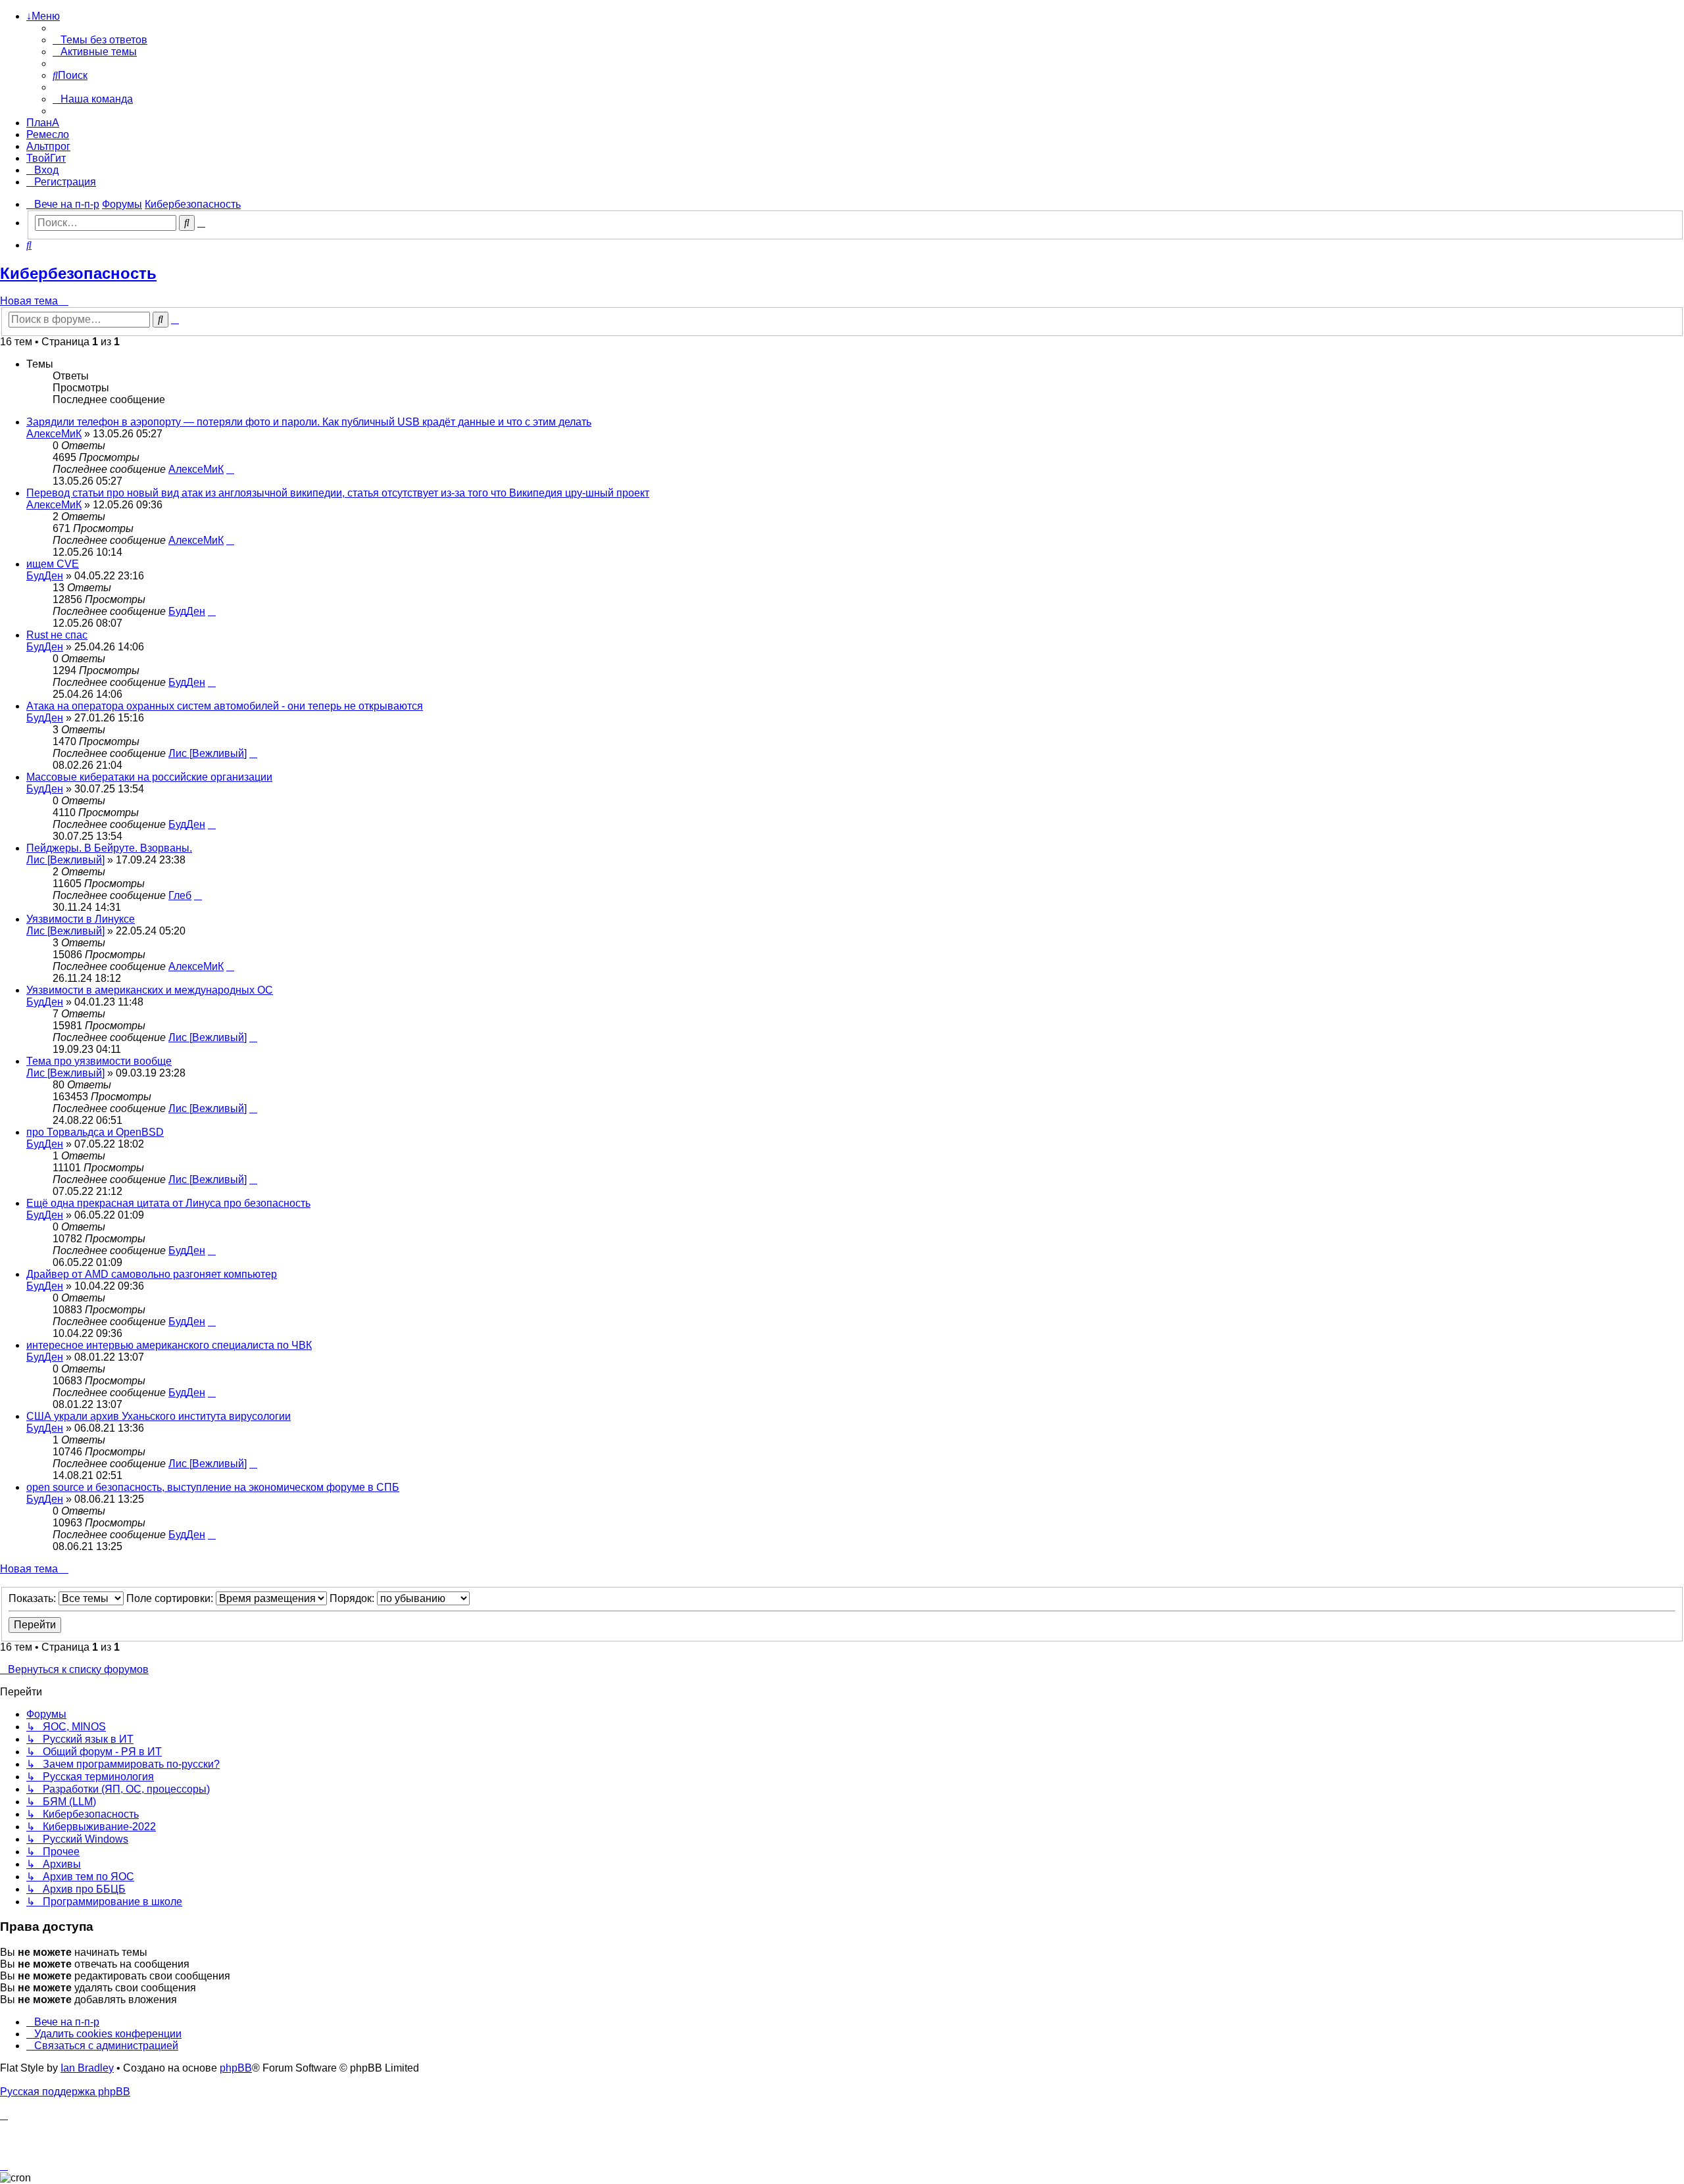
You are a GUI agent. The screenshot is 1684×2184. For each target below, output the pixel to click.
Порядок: (353, 1598)
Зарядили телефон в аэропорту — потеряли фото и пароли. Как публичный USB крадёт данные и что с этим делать (309, 422)
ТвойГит (46, 158)
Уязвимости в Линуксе (81, 919)
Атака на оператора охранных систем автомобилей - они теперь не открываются (225, 706)
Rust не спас (57, 635)
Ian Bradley (87, 2068)
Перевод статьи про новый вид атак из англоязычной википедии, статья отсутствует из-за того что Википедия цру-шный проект (338, 493)
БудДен (45, 576)
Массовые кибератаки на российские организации (149, 777)
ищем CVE (53, 564)
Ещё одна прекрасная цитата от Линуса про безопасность (168, 1203)
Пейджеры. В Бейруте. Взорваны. (109, 848)
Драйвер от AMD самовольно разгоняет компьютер (152, 1274)
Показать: (34, 1598)
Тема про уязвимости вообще (99, 1061)
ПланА (43, 123)
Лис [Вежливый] (208, 753)
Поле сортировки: (171, 1598)
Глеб (180, 895)
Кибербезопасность (78, 273)
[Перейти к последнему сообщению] (230, 469)
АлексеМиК (54, 434)
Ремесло (48, 134)
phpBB (236, 2068)
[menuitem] (100, 40)
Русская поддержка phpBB (65, 2092)
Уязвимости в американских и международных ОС (150, 990)
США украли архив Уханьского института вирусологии (159, 1416)
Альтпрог (48, 146)
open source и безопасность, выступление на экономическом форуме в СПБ (213, 1487)
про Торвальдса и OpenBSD (95, 1132)
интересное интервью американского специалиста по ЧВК (169, 1345)
